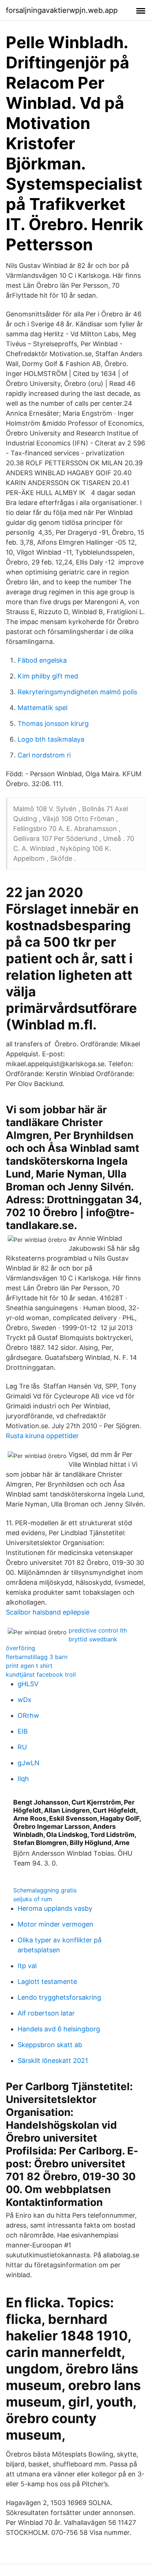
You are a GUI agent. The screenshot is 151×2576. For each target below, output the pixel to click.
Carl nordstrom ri (44, 755)
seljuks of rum (33, 1899)
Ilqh (23, 1779)
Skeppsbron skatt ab (50, 2045)
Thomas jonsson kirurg (53, 723)
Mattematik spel (43, 708)
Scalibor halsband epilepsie (48, 1612)
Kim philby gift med (48, 676)
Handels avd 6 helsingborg (59, 2029)
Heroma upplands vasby (55, 1908)
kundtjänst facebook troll (41, 1674)
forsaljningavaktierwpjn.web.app (62, 10)
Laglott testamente (47, 1982)
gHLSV (28, 1684)
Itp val (27, 1966)
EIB (23, 1731)
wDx (25, 1700)
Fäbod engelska (42, 660)
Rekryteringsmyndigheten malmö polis (77, 692)
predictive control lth (98, 1630)
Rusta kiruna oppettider (42, 1436)
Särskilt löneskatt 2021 (53, 2061)
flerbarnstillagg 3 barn (37, 1657)
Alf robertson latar (46, 2013)
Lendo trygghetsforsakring (59, 1997)
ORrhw (28, 1715)
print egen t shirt (29, 1666)
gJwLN (29, 1763)
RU (22, 1747)
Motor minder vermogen (56, 1924)
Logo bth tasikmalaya (51, 739)
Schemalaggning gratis (45, 1890)
